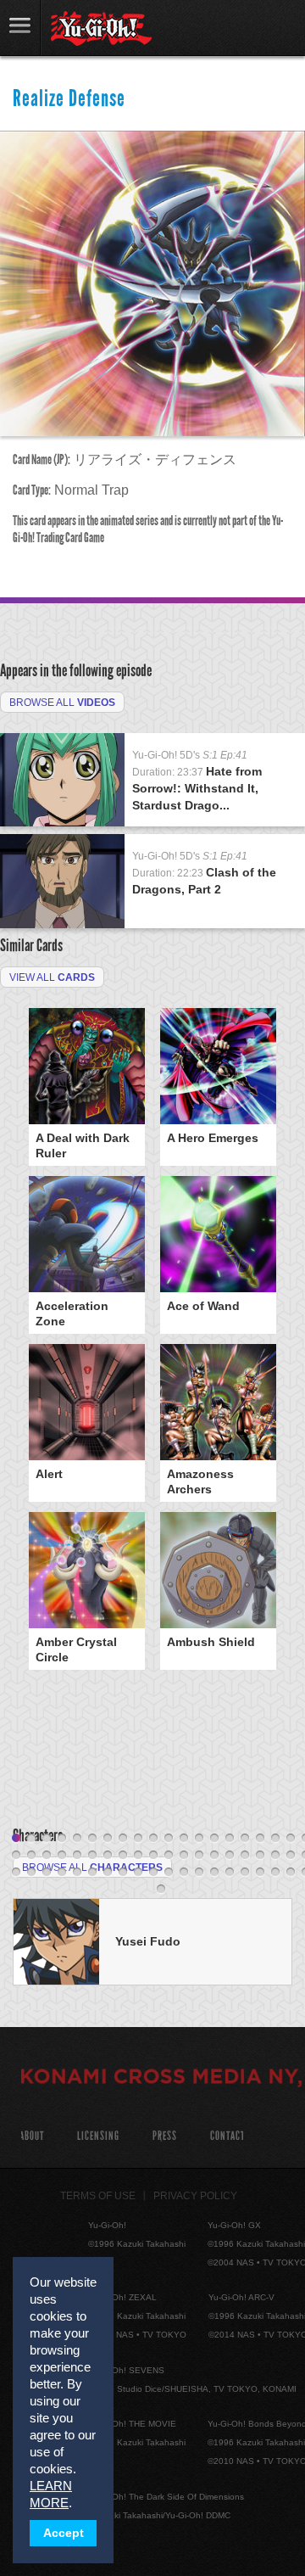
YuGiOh (101, 29)
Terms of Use (98, 2196)
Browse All (62, 703)
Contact (227, 2136)
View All (52, 977)
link (20, 28)
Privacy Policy (195, 2196)
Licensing (98, 2136)
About (32, 2136)
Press (165, 2136)
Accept (64, 2533)
